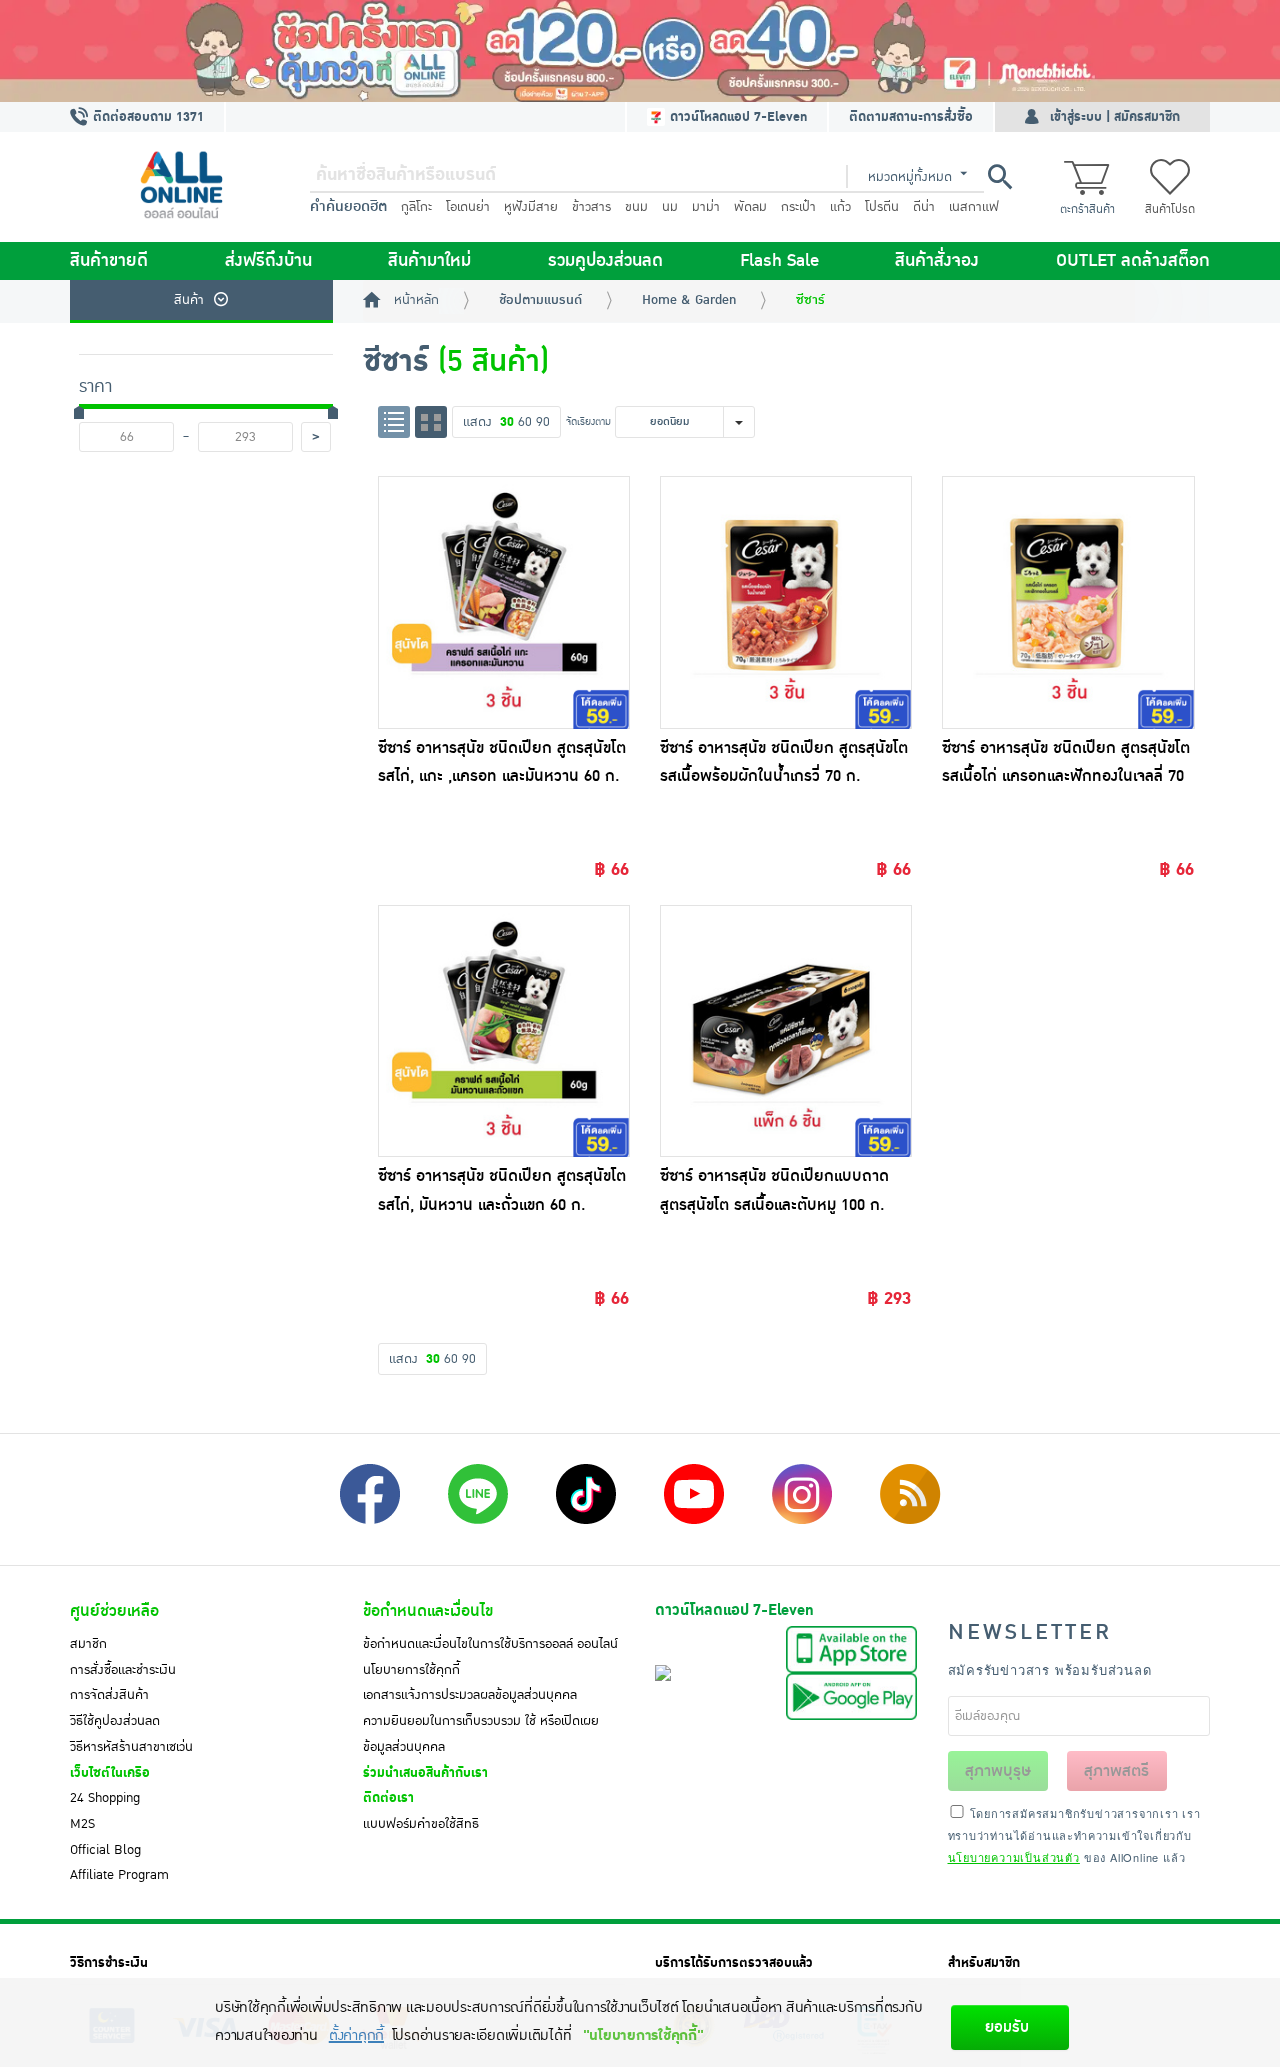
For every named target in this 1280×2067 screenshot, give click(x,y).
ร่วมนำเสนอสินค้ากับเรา (425, 1773)
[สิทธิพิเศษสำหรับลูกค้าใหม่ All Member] (640, 51)
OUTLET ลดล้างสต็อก (1133, 261)
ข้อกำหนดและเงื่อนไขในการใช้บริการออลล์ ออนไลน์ (490, 1644)
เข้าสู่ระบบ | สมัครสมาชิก (1115, 117)
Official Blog (105, 1850)
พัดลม (750, 207)
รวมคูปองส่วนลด (605, 261)
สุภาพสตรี (1116, 1771)
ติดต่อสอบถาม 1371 (146, 117)
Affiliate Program (119, 1875)
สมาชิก (88, 1644)
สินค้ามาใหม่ (429, 261)
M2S (82, 1824)
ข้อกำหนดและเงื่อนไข (428, 1611)
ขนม (636, 207)
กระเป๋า (798, 207)
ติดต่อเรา (388, 1798)
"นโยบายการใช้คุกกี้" (643, 2035)
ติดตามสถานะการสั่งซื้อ (911, 117)
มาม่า (706, 207)
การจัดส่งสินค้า (109, 1695)
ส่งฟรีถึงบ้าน (268, 261)
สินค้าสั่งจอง (937, 261)
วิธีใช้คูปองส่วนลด (115, 1721)
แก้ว (840, 207)
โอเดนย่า (468, 207)
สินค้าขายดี (109, 261)
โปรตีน (882, 207)
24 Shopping (105, 1798)
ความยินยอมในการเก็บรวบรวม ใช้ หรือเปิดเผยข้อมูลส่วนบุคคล (481, 1734)
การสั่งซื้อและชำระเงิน (123, 1670)
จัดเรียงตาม (588, 421)
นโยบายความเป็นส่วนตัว (1014, 1857)
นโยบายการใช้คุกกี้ (411, 1670)
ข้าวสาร (591, 207)
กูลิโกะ (416, 207)
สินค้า (189, 300)
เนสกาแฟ (974, 207)
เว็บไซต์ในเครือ (110, 1773)
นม (670, 207)
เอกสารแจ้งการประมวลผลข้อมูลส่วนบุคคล (470, 1695)
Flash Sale (779, 261)
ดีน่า (924, 207)
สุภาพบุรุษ (998, 1771)
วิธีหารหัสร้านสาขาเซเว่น (131, 1747)
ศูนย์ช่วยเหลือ (114, 1611)
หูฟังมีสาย (531, 207)
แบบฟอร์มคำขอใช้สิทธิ (421, 1824)
